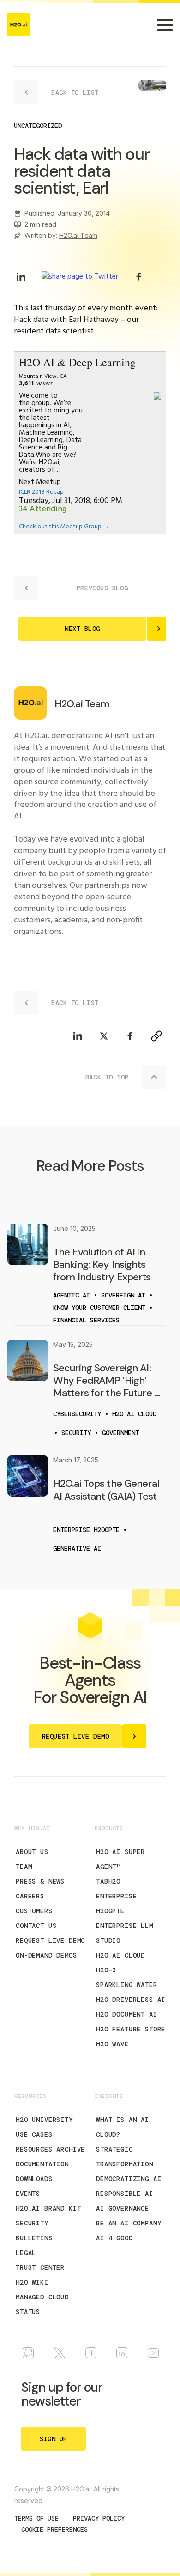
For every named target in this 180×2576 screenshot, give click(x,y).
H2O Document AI (127, 2014)
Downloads (34, 2179)
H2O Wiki (32, 2282)
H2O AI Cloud (120, 1955)
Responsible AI (125, 2194)
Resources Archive (50, 2149)
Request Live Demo (50, 1940)
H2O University (44, 2120)
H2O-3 (106, 1970)
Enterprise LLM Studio (125, 1933)
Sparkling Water (127, 1985)
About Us (32, 1852)
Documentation (42, 2164)
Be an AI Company (129, 2223)
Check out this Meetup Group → (64, 527)
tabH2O (108, 1881)
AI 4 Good (114, 2238)
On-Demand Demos (46, 1955)
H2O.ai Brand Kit (48, 2208)
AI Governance (123, 2208)
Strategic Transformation (125, 2157)
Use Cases (34, 2134)
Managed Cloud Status (42, 2304)
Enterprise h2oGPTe (116, 1903)
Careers (30, 1896)
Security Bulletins (34, 2231)
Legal (26, 2253)
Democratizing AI (129, 2179)
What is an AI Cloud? (123, 2127)
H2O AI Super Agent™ (120, 1859)
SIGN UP (54, 2439)
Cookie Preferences (54, 2529)
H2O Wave (112, 2044)
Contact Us (36, 1926)
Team (24, 1867)
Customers (34, 1911)
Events (28, 2194)
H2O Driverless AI (131, 2000)
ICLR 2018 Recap (41, 492)
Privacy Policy (99, 2518)
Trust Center (40, 2267)
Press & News (40, 1881)
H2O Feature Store (131, 2029)
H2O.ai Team (78, 235)
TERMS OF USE (36, 2518)
